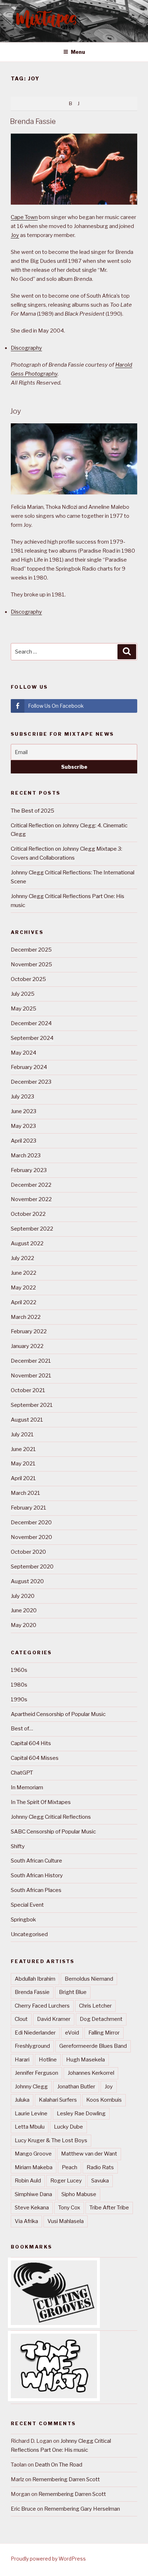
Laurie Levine (31, 2114)
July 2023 (22, 1097)
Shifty (18, 1846)
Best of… (22, 1729)
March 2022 (26, 1317)
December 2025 (31, 950)
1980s (19, 1685)
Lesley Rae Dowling (81, 2114)
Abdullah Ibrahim (35, 1979)
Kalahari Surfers (58, 2100)
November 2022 (31, 1199)
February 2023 (29, 1170)
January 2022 (27, 1346)
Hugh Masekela (85, 2060)
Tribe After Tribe (109, 2208)
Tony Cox (69, 2208)
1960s (19, 1670)
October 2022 (28, 1214)
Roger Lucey (66, 2181)
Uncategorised (29, 1934)
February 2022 (29, 1331)
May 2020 (24, 1625)
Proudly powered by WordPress (48, 2559)
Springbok (23, 1920)
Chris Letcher (95, 2006)
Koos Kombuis (104, 2100)
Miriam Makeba (34, 2167)
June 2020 (24, 1610)
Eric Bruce (23, 2509)
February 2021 (29, 1508)
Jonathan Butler (76, 2087)
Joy (15, 235)
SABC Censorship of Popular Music (53, 1832)
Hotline (48, 2060)
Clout (21, 2019)
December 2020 (31, 1522)
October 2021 (28, 1390)
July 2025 (23, 994)
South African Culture (36, 1861)
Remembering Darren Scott (66, 2479)
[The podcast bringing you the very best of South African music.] (54, 2396)
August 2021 (27, 1420)
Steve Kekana (32, 2208)
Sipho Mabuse (79, 2194)
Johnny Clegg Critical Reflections (51, 1817)
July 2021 (22, 1435)
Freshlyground (32, 2046)
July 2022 (22, 1258)
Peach (70, 2167)
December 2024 (31, 1023)
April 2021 (23, 1478)
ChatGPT (22, 1773)
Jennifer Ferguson (36, 2073)
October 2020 (28, 1552)
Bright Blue (73, 1992)
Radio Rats (100, 2167)
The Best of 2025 (33, 811)
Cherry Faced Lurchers (42, 2006)
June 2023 (24, 1111)
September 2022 (32, 1229)
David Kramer (54, 2019)
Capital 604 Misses (35, 1758)
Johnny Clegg (31, 2087)
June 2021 (23, 1449)
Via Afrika (26, 2221)
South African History (37, 1875)
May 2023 (23, 1126)
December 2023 (31, 1082)
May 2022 (23, 1288)
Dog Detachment (101, 2019)
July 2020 (23, 1596)
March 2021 (26, 1493)
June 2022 (24, 1273)
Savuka (100, 2181)
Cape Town (24, 217)
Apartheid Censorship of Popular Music (58, 1714)
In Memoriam (27, 1787)
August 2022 (27, 1243)
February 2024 (29, 1067)
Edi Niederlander (35, 2033)
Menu (78, 52)
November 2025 (31, 964)
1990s (19, 1699)
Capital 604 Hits (31, 1743)
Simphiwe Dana (33, 2194)
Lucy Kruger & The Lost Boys (51, 2140)
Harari (22, 2060)
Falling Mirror (104, 2033)
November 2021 (31, 1376)
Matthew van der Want (89, 2154)
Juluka (22, 2100)
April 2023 (24, 1141)
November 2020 (31, 1537)
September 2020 (32, 1567)
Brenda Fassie (33, 121)
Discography (26, 348)
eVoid (72, 2033)
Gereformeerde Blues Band (93, 2046)
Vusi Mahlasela (66, 2221)
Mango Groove (33, 2154)
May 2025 (24, 1009)
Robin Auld (28, 2181)
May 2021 (23, 1464)
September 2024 (32, 1038)
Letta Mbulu (30, 2127)
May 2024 (24, 1053)
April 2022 (24, 1302)
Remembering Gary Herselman (82, 2509)
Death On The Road (59, 2465)
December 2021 (31, 1361)
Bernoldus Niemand (89, 1979)
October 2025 (28, 979)
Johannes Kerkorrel (91, 2073)
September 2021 (32, 1405)
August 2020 (27, 1581)
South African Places (36, 1890)
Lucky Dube (68, 2127)
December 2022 (31, 1185)
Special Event (27, 1905)
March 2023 (26, 1156)
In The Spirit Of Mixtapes (41, 1802)
